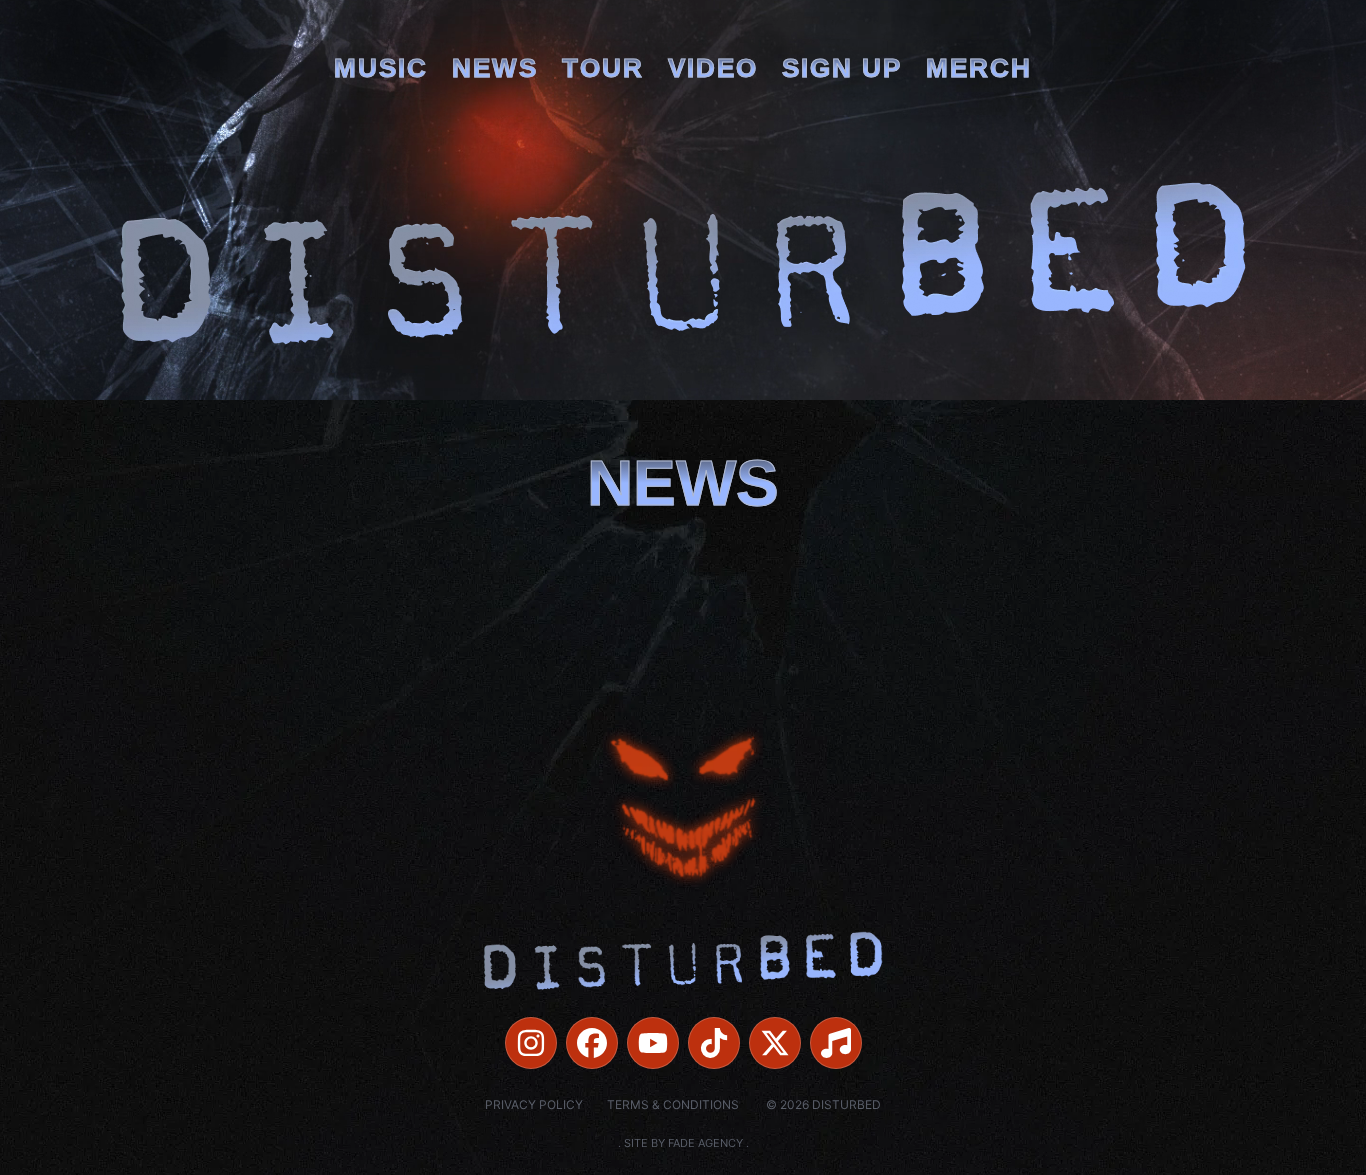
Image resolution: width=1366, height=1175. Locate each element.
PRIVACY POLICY (534, 1104)
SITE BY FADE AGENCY (683, 1143)
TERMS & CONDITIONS (673, 1104)
